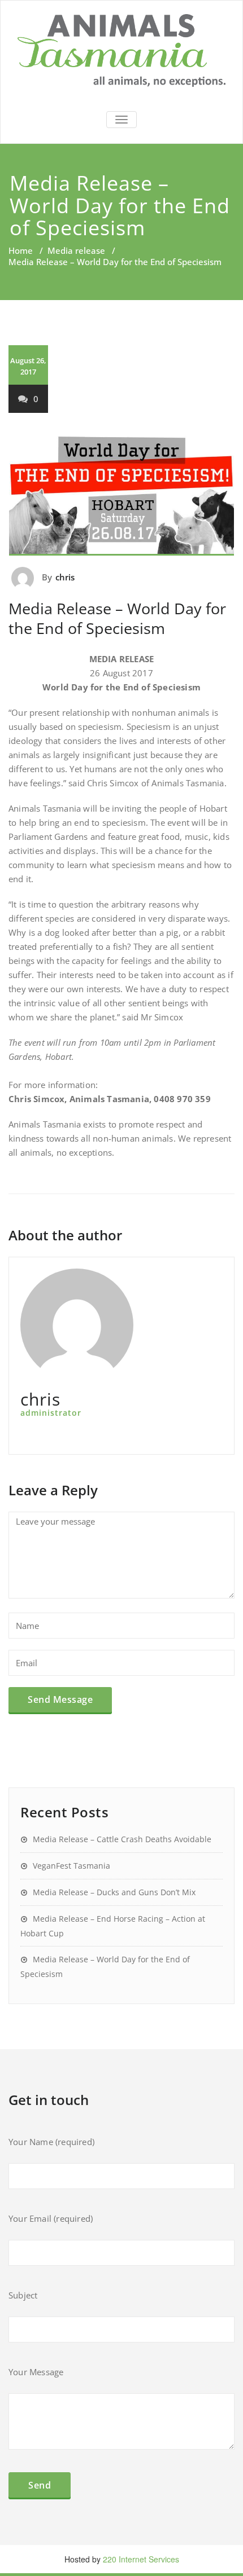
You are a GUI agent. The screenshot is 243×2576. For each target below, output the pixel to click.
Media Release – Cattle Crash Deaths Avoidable (122, 1839)
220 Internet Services (141, 2559)
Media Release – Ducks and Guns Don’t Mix (114, 1892)
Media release (76, 250)
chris (65, 577)
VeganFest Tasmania (71, 1866)
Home (21, 250)
